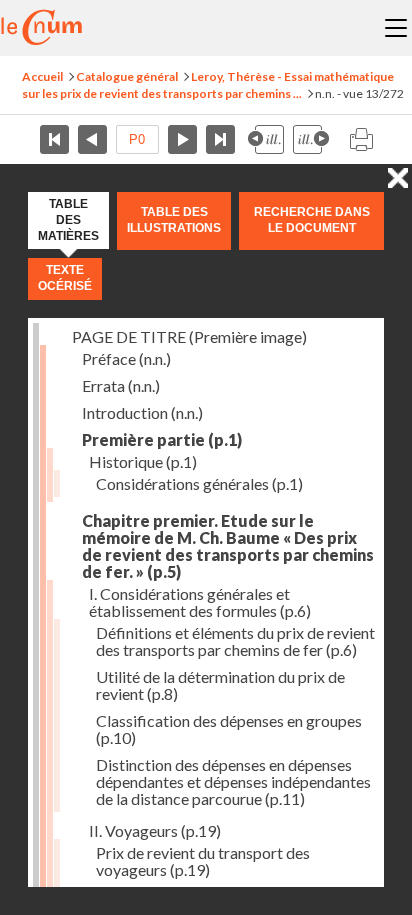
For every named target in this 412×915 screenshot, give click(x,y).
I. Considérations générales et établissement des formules (200, 602)
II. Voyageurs (155, 830)
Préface (126, 358)
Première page (54, 139)
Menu (396, 28)
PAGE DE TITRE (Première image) (189, 336)
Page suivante (182, 139)
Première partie (162, 439)
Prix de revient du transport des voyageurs (203, 861)
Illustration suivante (311, 139)
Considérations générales (199, 483)
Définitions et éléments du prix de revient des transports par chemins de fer (235, 641)
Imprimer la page (361, 139)
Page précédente (92, 139)
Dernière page (220, 139)
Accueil (42, 76)
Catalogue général (127, 76)
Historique (143, 461)
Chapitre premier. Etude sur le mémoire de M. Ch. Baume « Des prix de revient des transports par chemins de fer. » (228, 546)
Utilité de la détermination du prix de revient (220, 685)
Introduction (142, 412)
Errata (121, 385)
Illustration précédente (266, 139)
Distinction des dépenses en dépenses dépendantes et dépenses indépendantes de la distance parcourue (233, 781)
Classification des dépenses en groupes (229, 729)
